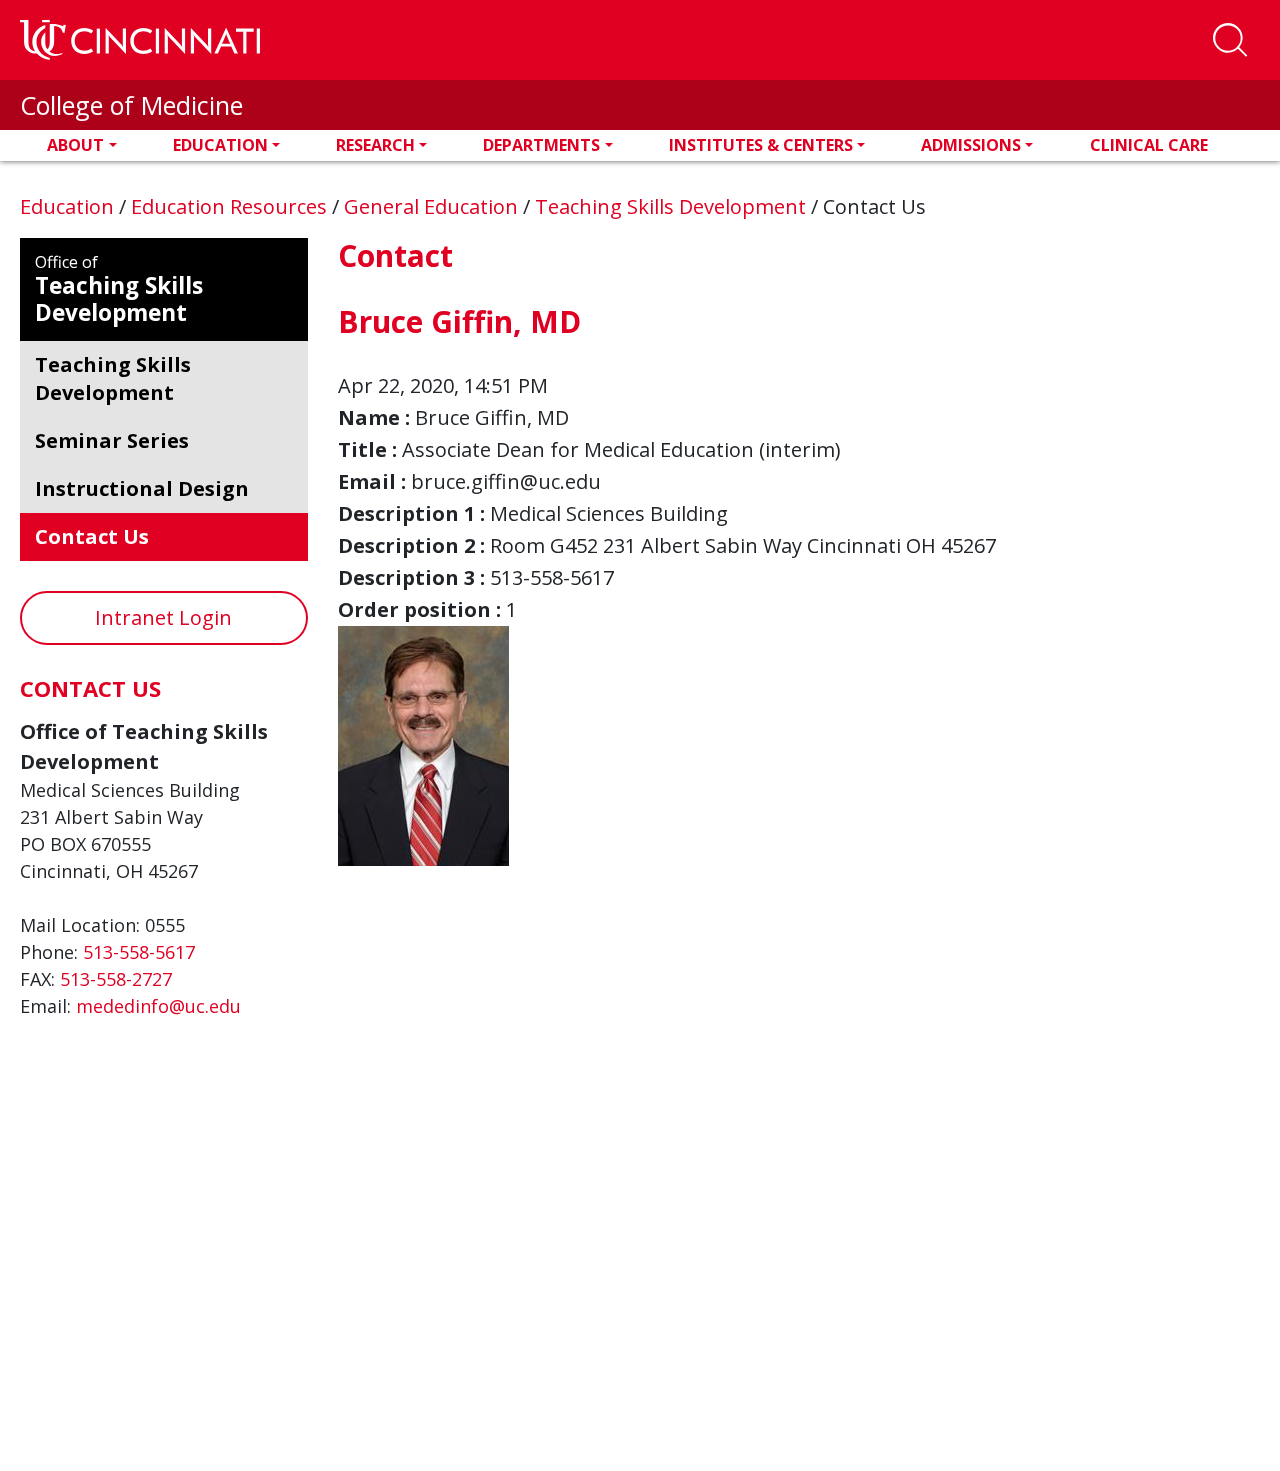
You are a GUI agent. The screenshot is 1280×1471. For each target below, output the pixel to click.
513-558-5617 (139, 952)
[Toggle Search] (1230, 40)
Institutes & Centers (761, 145)
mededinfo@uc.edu (158, 1006)
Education (220, 145)
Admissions (971, 145)
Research (375, 145)
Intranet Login (163, 617)
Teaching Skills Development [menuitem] (113, 378)
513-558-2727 (116, 979)
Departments (541, 145)
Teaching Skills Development (673, 206)
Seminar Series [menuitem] (112, 440)
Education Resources (231, 206)
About (75, 145)
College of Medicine (131, 105)
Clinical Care (1149, 145)
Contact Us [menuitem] (92, 536)
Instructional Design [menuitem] (142, 488)
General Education (433, 206)
